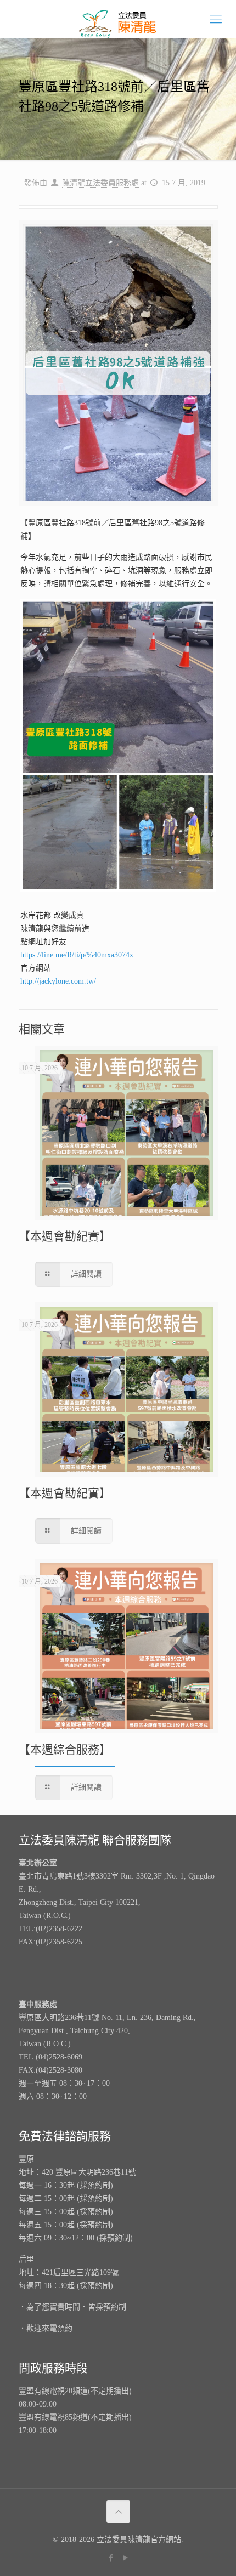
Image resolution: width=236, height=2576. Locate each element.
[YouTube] (125, 2558)
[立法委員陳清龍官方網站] (118, 19)
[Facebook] (111, 2558)
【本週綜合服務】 (65, 1750)
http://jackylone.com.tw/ (58, 981)
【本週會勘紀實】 (65, 1236)
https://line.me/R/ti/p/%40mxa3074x (77, 955)
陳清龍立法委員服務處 (100, 183)
